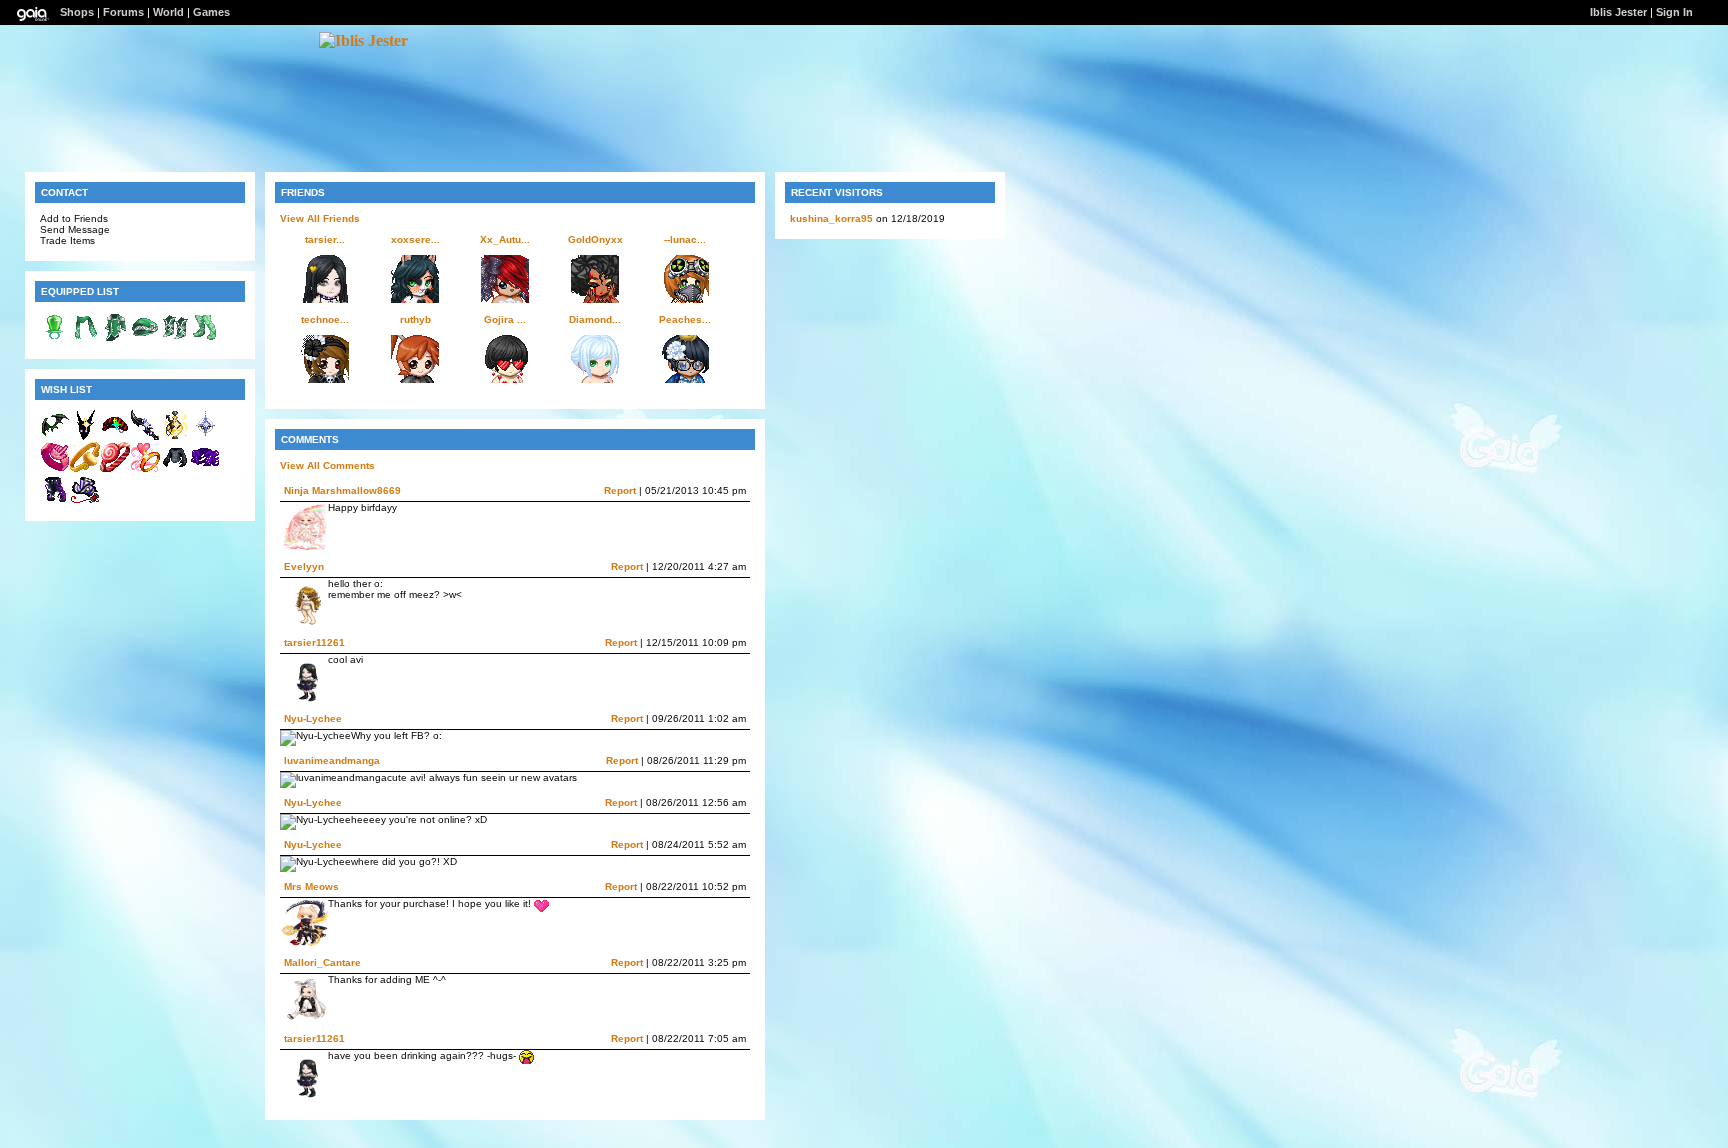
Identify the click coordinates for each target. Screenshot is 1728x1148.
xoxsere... (415, 239)
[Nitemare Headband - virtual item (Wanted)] (55, 436)
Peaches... (685, 319)
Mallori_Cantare (322, 962)
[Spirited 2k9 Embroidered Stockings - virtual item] (205, 338)
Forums (123, 12)
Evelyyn (304, 566)
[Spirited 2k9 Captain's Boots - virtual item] (175, 338)
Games (211, 12)
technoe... (325, 319)
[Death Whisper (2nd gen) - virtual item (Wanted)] (145, 436)
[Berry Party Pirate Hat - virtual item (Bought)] (85, 500)
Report (620, 490)
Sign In (1674, 12)
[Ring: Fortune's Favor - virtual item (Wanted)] (85, 468)
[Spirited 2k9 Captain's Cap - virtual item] (145, 338)
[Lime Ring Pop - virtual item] (55, 338)
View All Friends (320, 218)
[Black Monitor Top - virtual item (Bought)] (175, 468)
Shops (77, 12)
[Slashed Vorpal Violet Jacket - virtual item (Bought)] (205, 468)
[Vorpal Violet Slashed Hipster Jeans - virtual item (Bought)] (55, 500)
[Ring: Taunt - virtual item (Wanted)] (55, 468)
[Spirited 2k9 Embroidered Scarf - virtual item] (85, 338)
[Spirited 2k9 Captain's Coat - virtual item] (115, 338)
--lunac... (685, 239)
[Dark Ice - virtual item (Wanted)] (85, 436)
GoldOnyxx (595, 239)
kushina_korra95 (831, 218)
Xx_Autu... (505, 239)
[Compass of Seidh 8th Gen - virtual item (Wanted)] (205, 436)
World (168, 12)
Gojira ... (505, 319)
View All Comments (327, 465)
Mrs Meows (311, 886)
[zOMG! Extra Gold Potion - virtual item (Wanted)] (175, 436)
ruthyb (415, 319)
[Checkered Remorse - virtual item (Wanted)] (115, 436)
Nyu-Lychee (313, 718)
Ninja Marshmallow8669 (342, 490)
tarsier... (325, 239)
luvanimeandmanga (332, 760)
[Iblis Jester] (363, 40)
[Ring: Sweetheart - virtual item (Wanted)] (145, 468)
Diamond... (595, 319)
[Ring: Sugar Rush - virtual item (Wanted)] (115, 468)
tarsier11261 (314, 642)
